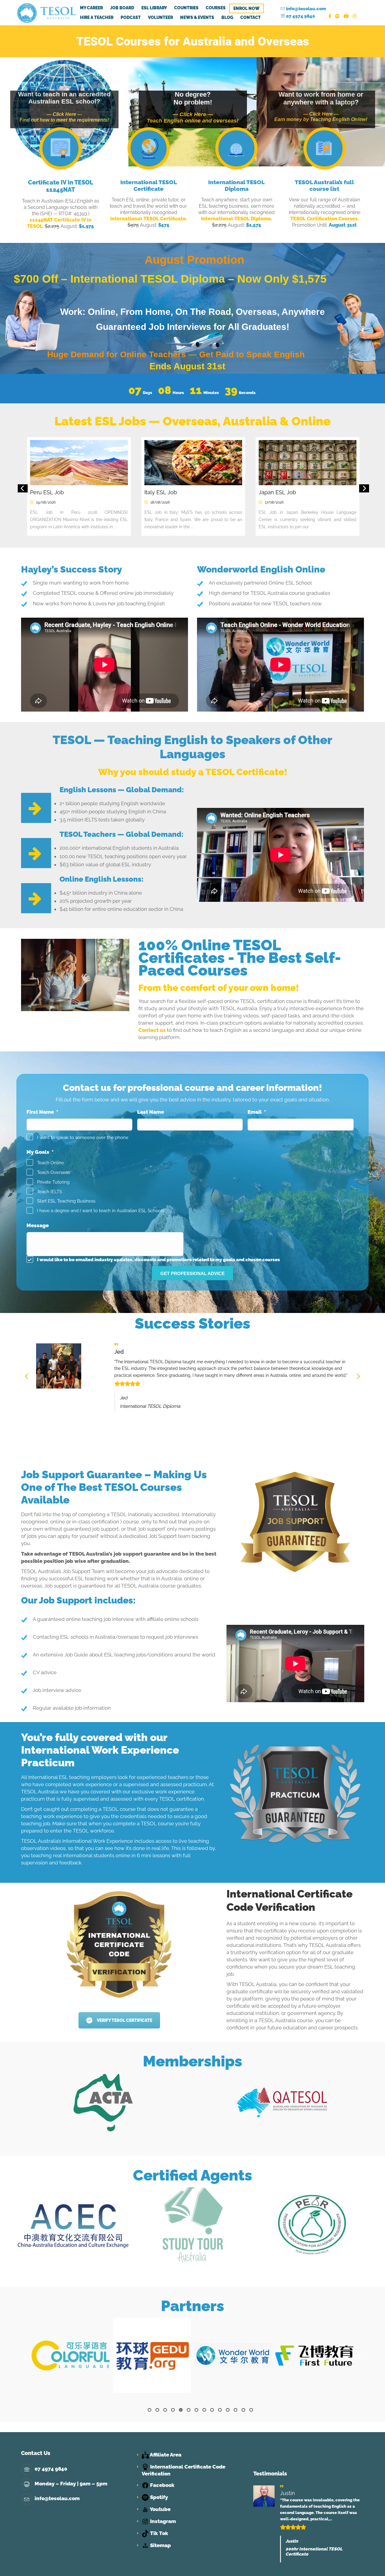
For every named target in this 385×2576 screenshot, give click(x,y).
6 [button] (189, 2410)
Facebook (162, 2485)
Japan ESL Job (65, 492)
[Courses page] (325, 149)
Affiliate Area (165, 2455)
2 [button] (157, 2410)
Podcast (131, 17)
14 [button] (251, 2410)
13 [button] (243, 2410)
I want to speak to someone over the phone (83, 1137)
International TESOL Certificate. (149, 219)
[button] (26, 2357)
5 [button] (181, 2410)
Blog (227, 17)
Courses (216, 8)
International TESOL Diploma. (237, 219)
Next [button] (364, 489)
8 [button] (204, 2410)
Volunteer (160, 17)
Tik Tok (159, 2533)
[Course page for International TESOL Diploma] (237, 149)
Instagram (162, 2521)
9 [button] (212, 2410)
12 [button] (236, 2410)
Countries (186, 8)
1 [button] (149, 2410)
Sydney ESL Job (181, 492)
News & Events (197, 17)
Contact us (152, 1030)
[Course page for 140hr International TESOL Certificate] (149, 149)
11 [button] (228, 2410)
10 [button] (220, 2410)
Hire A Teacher (97, 17)
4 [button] (173, 2410)
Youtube (160, 2509)
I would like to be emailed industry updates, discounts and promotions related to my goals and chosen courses (159, 1260)
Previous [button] (23, 489)
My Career (91, 8)
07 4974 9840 (300, 16)
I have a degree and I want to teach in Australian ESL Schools (101, 1210)
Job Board (122, 8)
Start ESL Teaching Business (66, 1201)
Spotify (158, 2497)
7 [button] (196, 2410)
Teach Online (51, 1163)
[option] (94, 492)
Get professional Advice (192, 1273)
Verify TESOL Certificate (125, 2020)
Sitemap (160, 2545)
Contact (251, 17)
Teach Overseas (53, 1172)
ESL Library (154, 8)
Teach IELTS (49, 1192)
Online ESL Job (294, 492)
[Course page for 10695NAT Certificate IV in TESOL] (61, 149)
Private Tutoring (53, 1182)
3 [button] (165, 2410)
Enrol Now (246, 8)
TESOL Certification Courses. (325, 219)
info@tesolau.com (306, 9)
